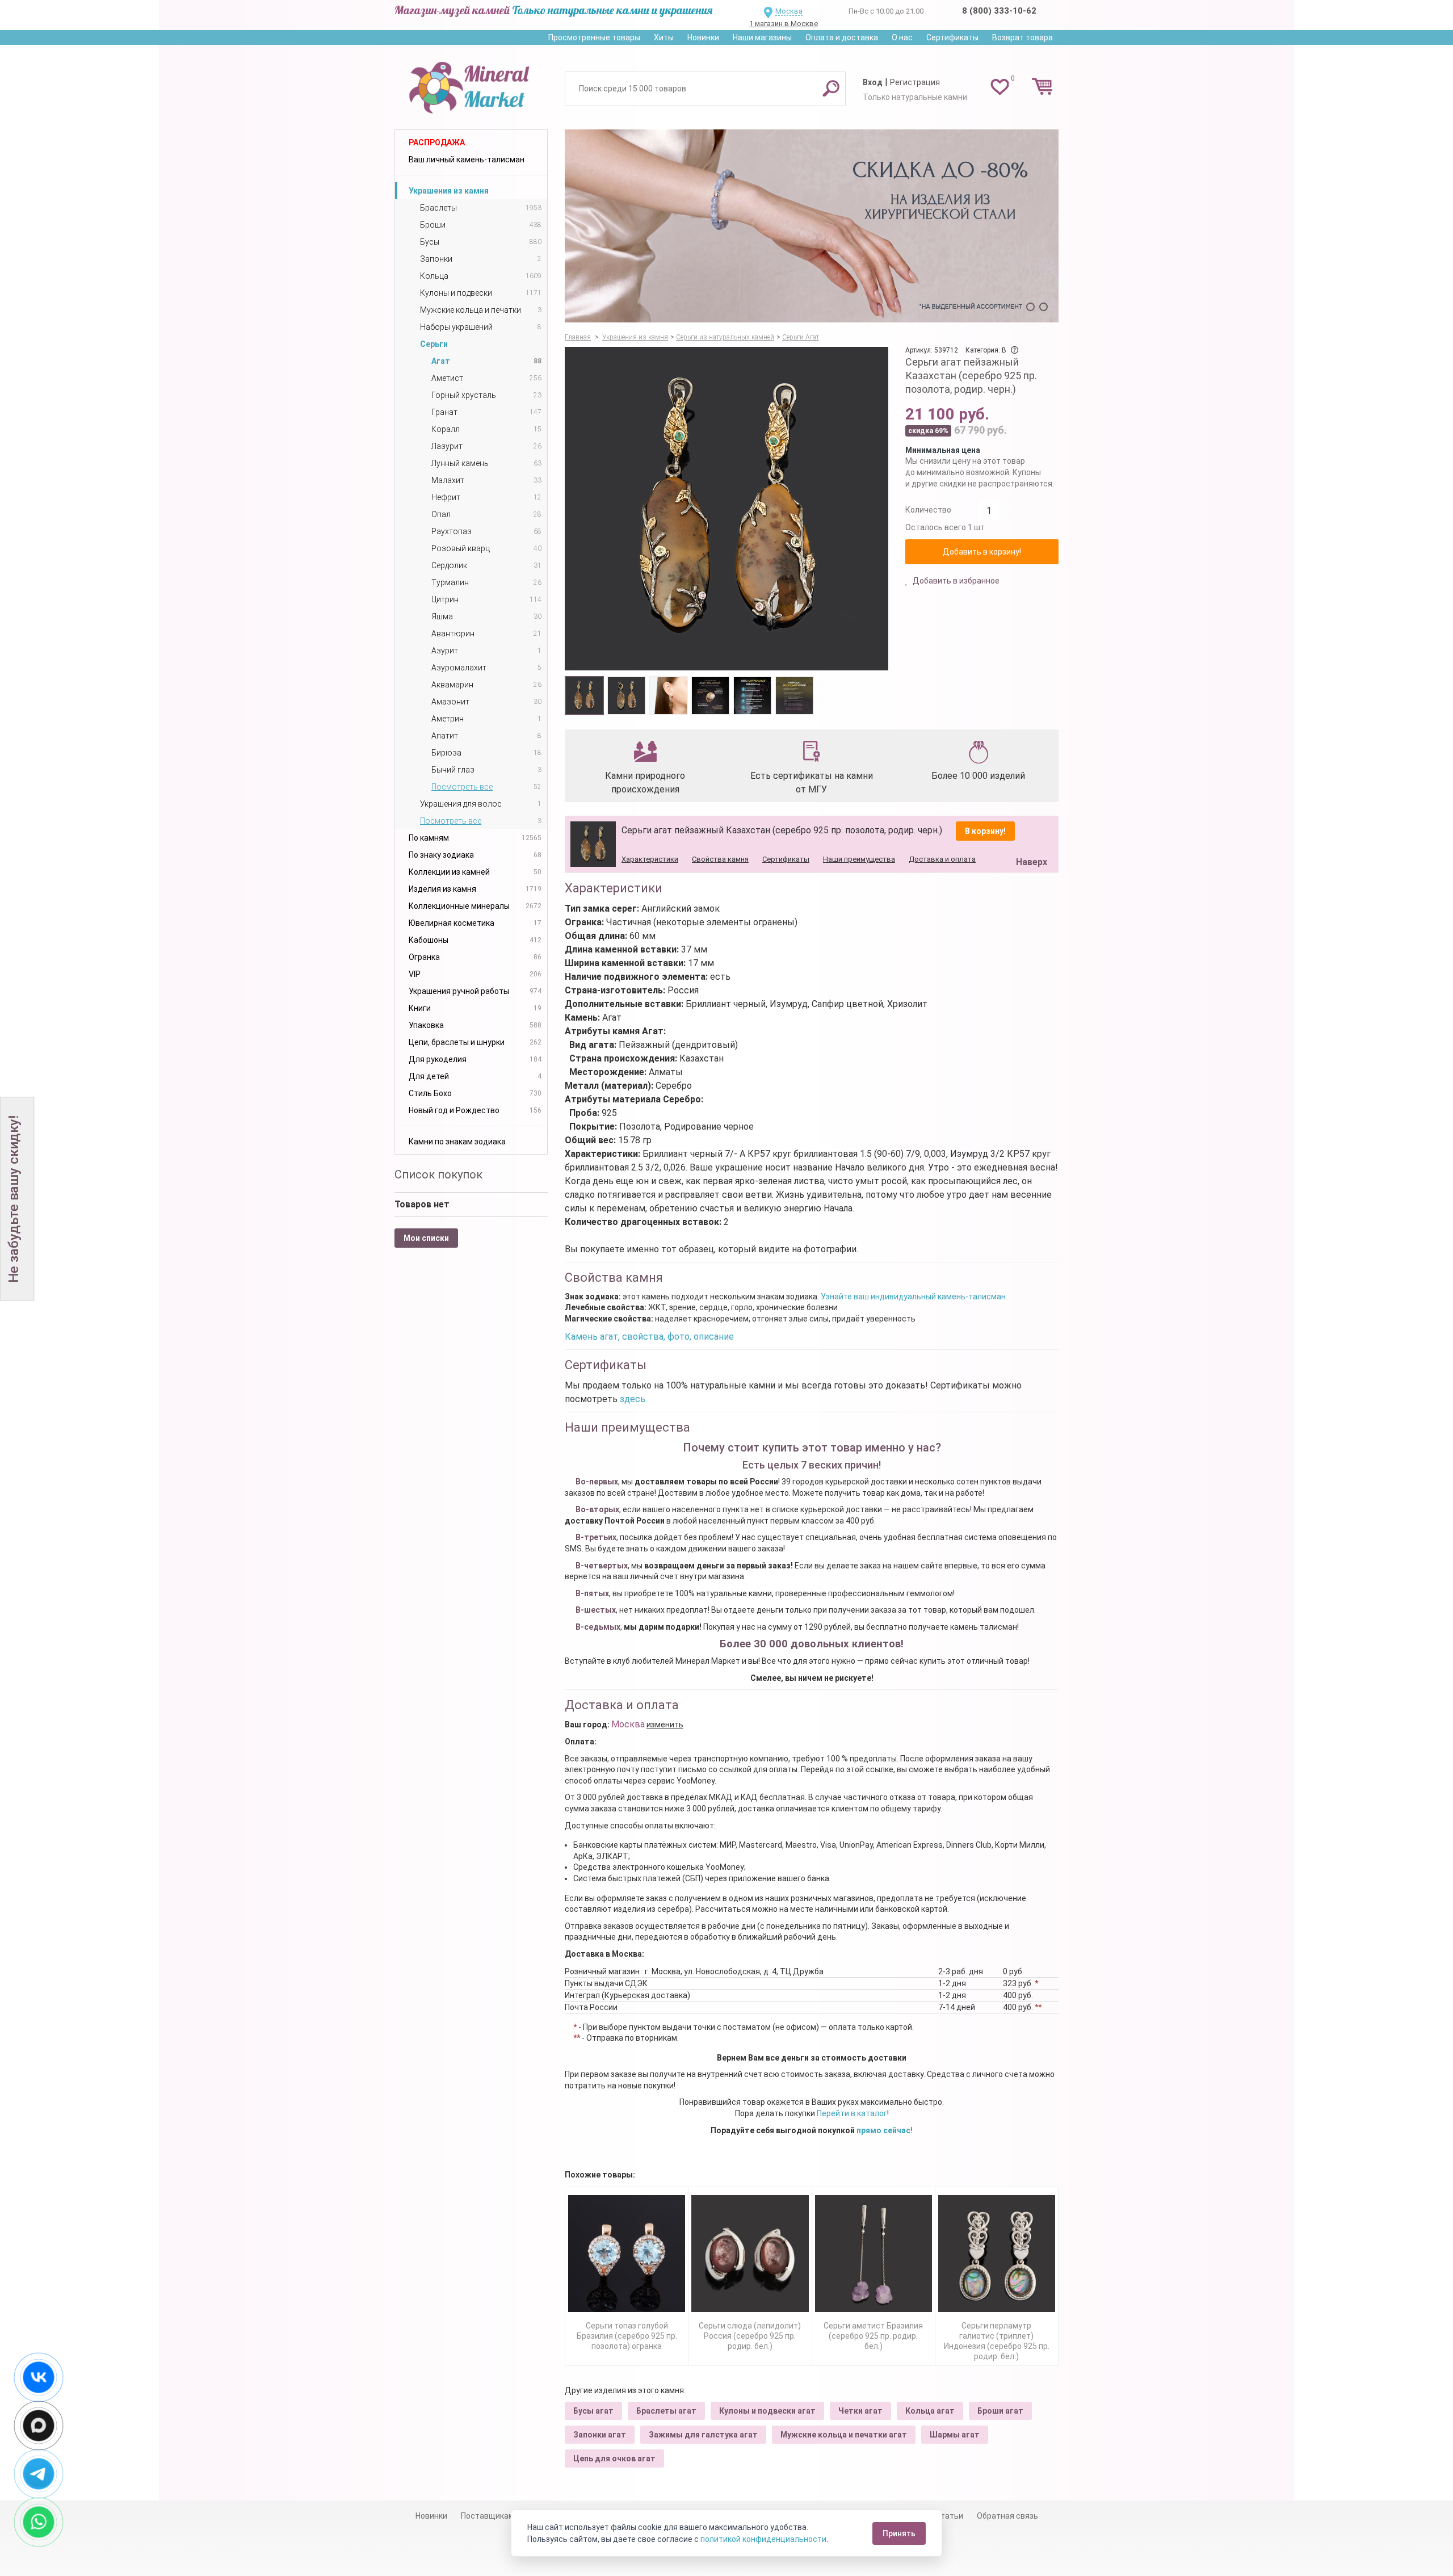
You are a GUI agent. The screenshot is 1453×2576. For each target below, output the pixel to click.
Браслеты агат (666, 2411)
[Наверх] (1030, 833)
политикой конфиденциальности (763, 2539)
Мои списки (426, 1238)
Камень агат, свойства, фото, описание (649, 1337)
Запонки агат (600, 2435)
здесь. (633, 1399)
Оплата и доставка (842, 37)
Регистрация (915, 82)
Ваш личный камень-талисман (467, 160)
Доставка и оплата (942, 859)
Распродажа (437, 142)
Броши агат (1000, 2411)
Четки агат (860, 2411)
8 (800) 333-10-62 (999, 11)
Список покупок (438, 1174)
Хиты (664, 37)
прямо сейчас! (885, 2130)
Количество (928, 510)
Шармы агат (955, 2435)
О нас (902, 37)
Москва (789, 11)
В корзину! (985, 831)
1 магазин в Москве (784, 24)
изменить (665, 1725)
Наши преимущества (859, 859)
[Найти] (831, 88)
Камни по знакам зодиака (457, 1142)
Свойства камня (720, 859)
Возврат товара (1022, 37)
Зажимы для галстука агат (703, 2435)
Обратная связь (1007, 2516)
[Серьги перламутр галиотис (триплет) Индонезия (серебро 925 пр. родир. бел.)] (997, 2254)
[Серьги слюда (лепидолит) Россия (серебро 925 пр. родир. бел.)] (750, 2254)
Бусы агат (593, 2411)
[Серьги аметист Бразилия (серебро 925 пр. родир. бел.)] (874, 2254)
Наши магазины (762, 37)
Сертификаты (952, 37)
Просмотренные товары (594, 37)
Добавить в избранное (955, 581)
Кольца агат (930, 2411)
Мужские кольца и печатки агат (844, 2435)
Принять (899, 2533)
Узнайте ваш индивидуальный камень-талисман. (914, 1297)
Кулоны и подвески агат (767, 2411)
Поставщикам (488, 2516)
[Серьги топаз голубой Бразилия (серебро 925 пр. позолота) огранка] (627, 2254)
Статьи (949, 2516)
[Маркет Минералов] (471, 85)
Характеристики (650, 859)
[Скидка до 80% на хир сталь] (812, 226)
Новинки (703, 37)
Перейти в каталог (852, 2113)
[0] (1000, 86)
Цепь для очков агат (614, 2458)
